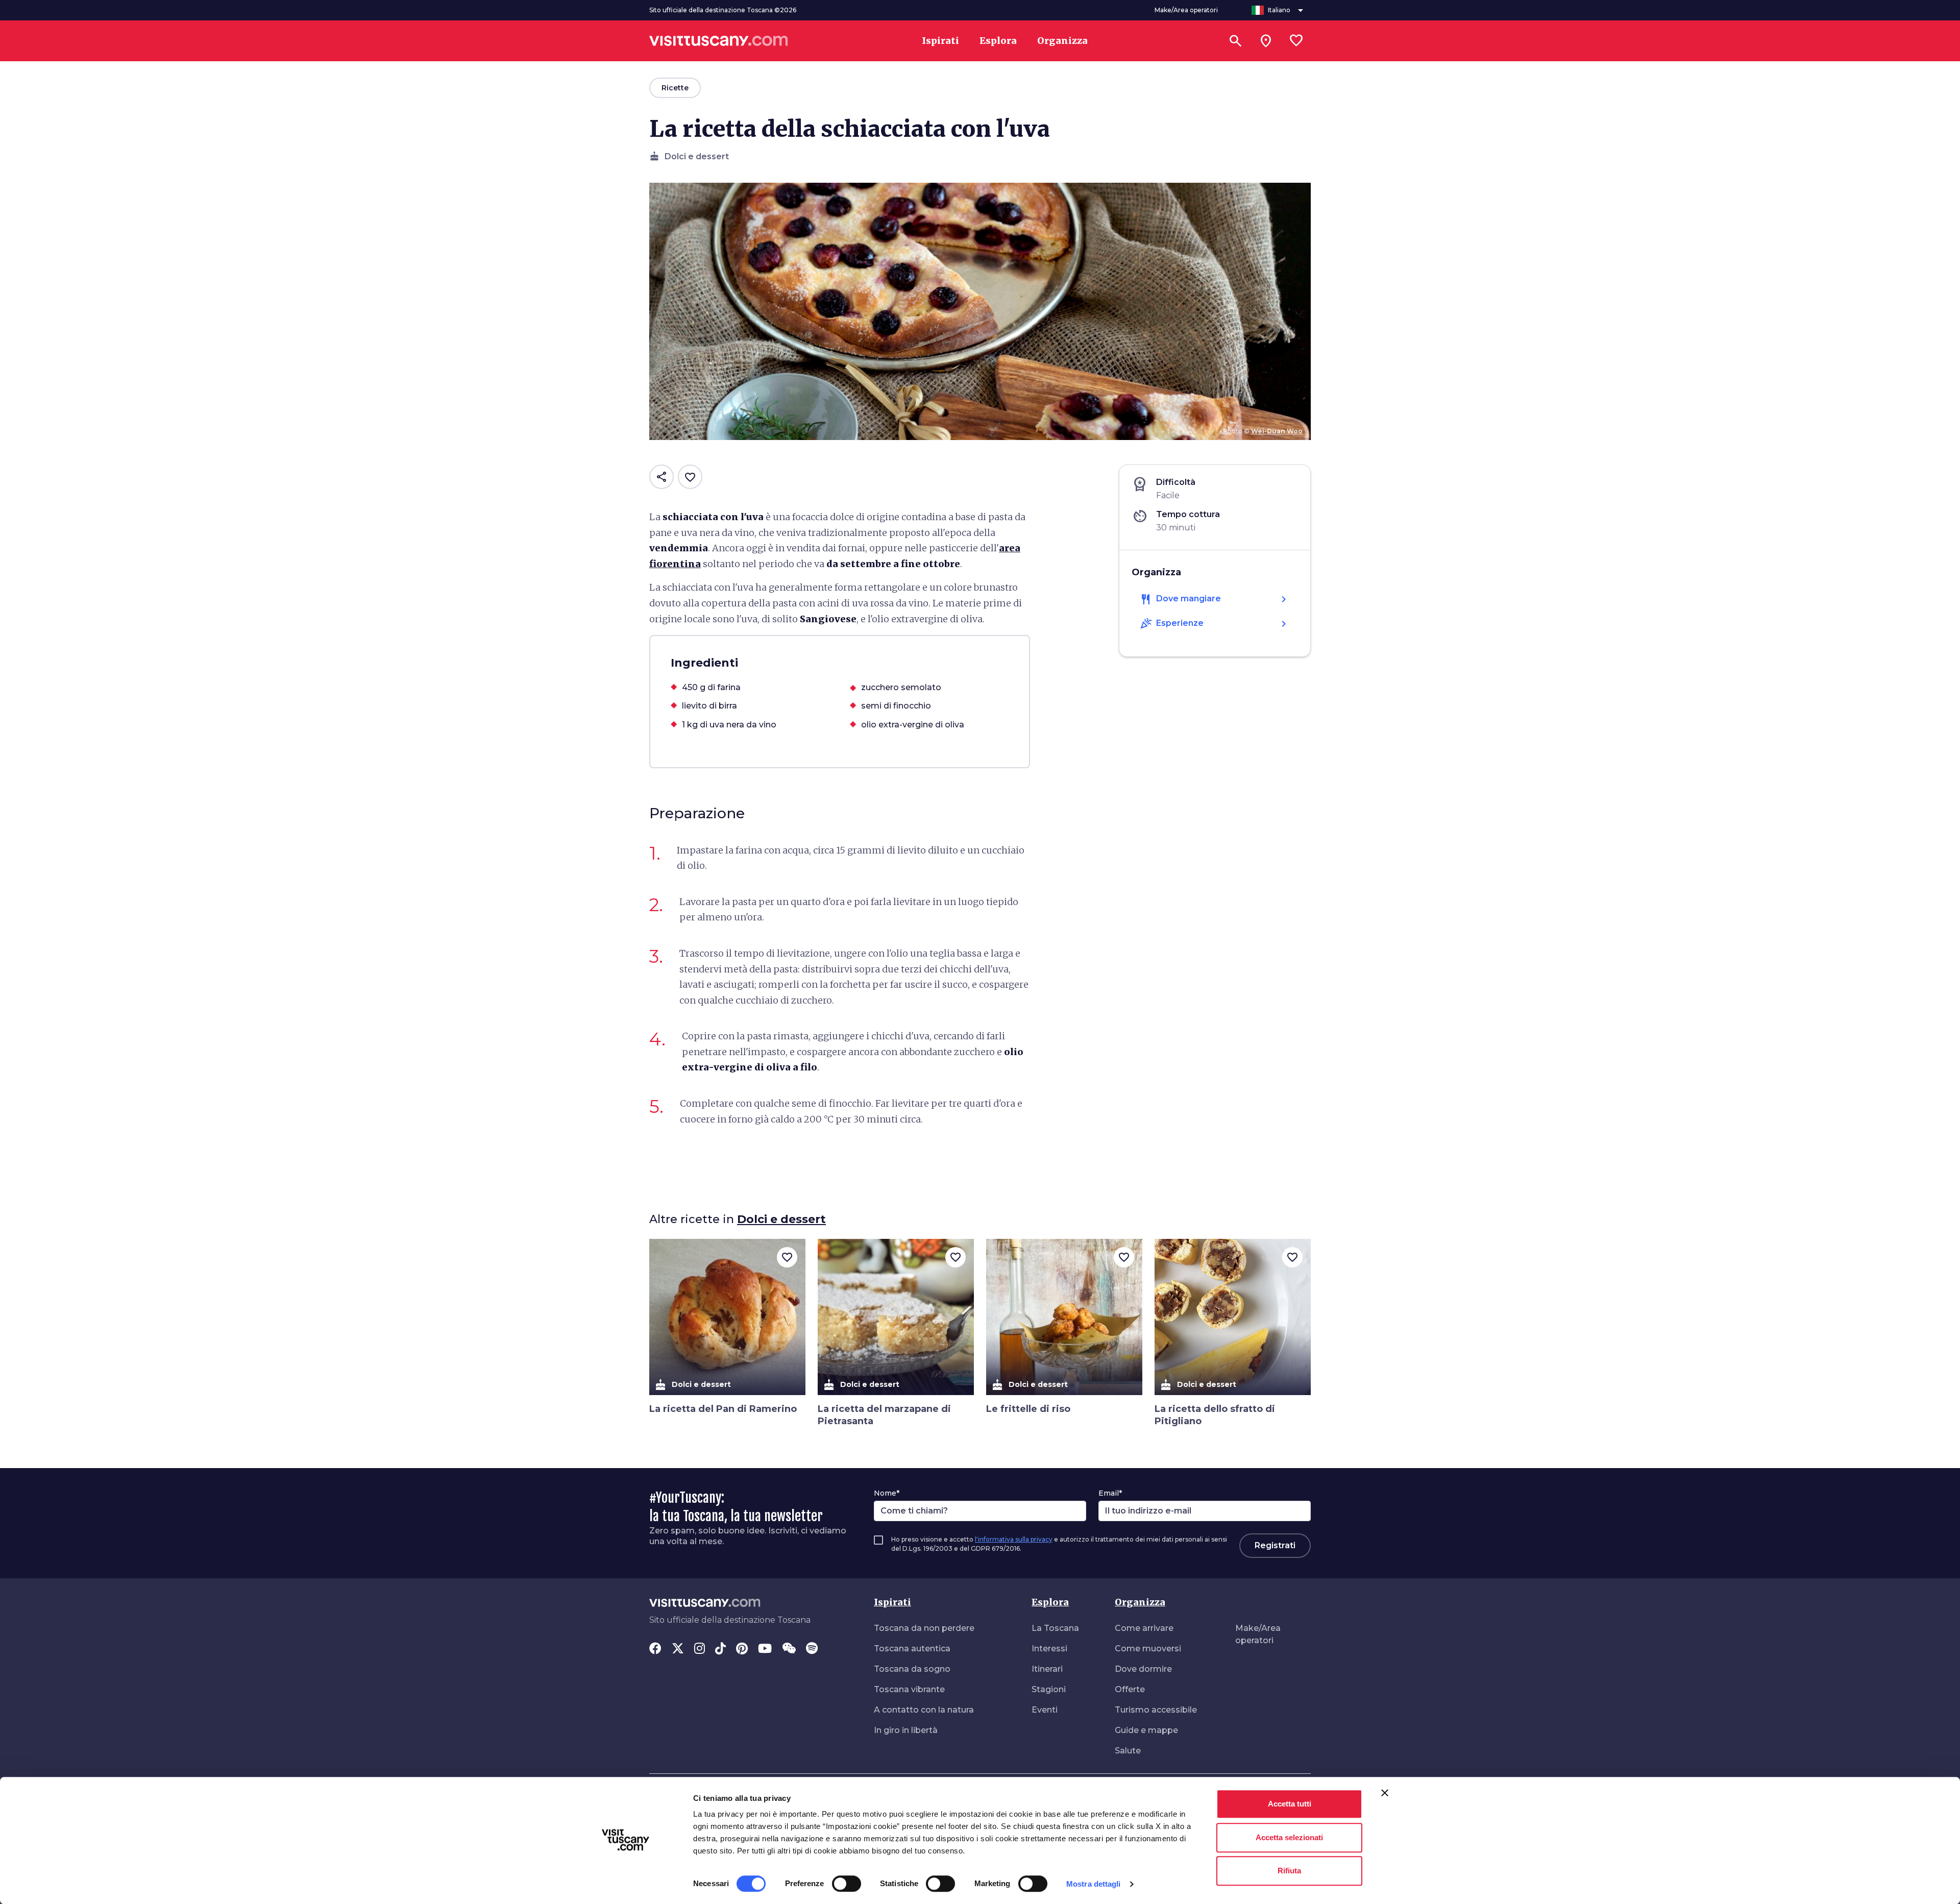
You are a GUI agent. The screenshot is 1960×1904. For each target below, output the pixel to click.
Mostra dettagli (1094, 1884)
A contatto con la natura (924, 1710)
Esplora (1050, 1602)
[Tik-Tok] (720, 1649)
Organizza (1140, 1602)
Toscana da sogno (912, 1669)
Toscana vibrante (909, 1689)
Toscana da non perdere (924, 1628)
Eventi (1045, 1710)
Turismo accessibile (1156, 1710)
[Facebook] (655, 1649)
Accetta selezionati (1289, 1837)
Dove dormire (1143, 1669)
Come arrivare (1144, 1628)
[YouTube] (765, 1649)
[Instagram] (700, 1649)
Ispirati (892, 1602)
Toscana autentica (912, 1649)
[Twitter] (678, 1649)
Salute (1128, 1751)
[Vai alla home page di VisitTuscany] (719, 41)
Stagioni (1049, 1689)
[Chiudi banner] (1385, 1793)
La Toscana (1055, 1628)
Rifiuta (1289, 1871)
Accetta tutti (1290, 1804)
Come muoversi (1148, 1649)
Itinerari (1047, 1669)
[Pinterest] (742, 1649)
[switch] (847, 1884)
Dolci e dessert (781, 1219)
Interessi (1049, 1649)
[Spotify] (812, 1649)
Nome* (887, 1493)
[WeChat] (789, 1649)
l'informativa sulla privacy (1014, 1539)
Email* (1110, 1493)
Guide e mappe (1146, 1730)
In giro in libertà (906, 1730)
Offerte (1130, 1689)
